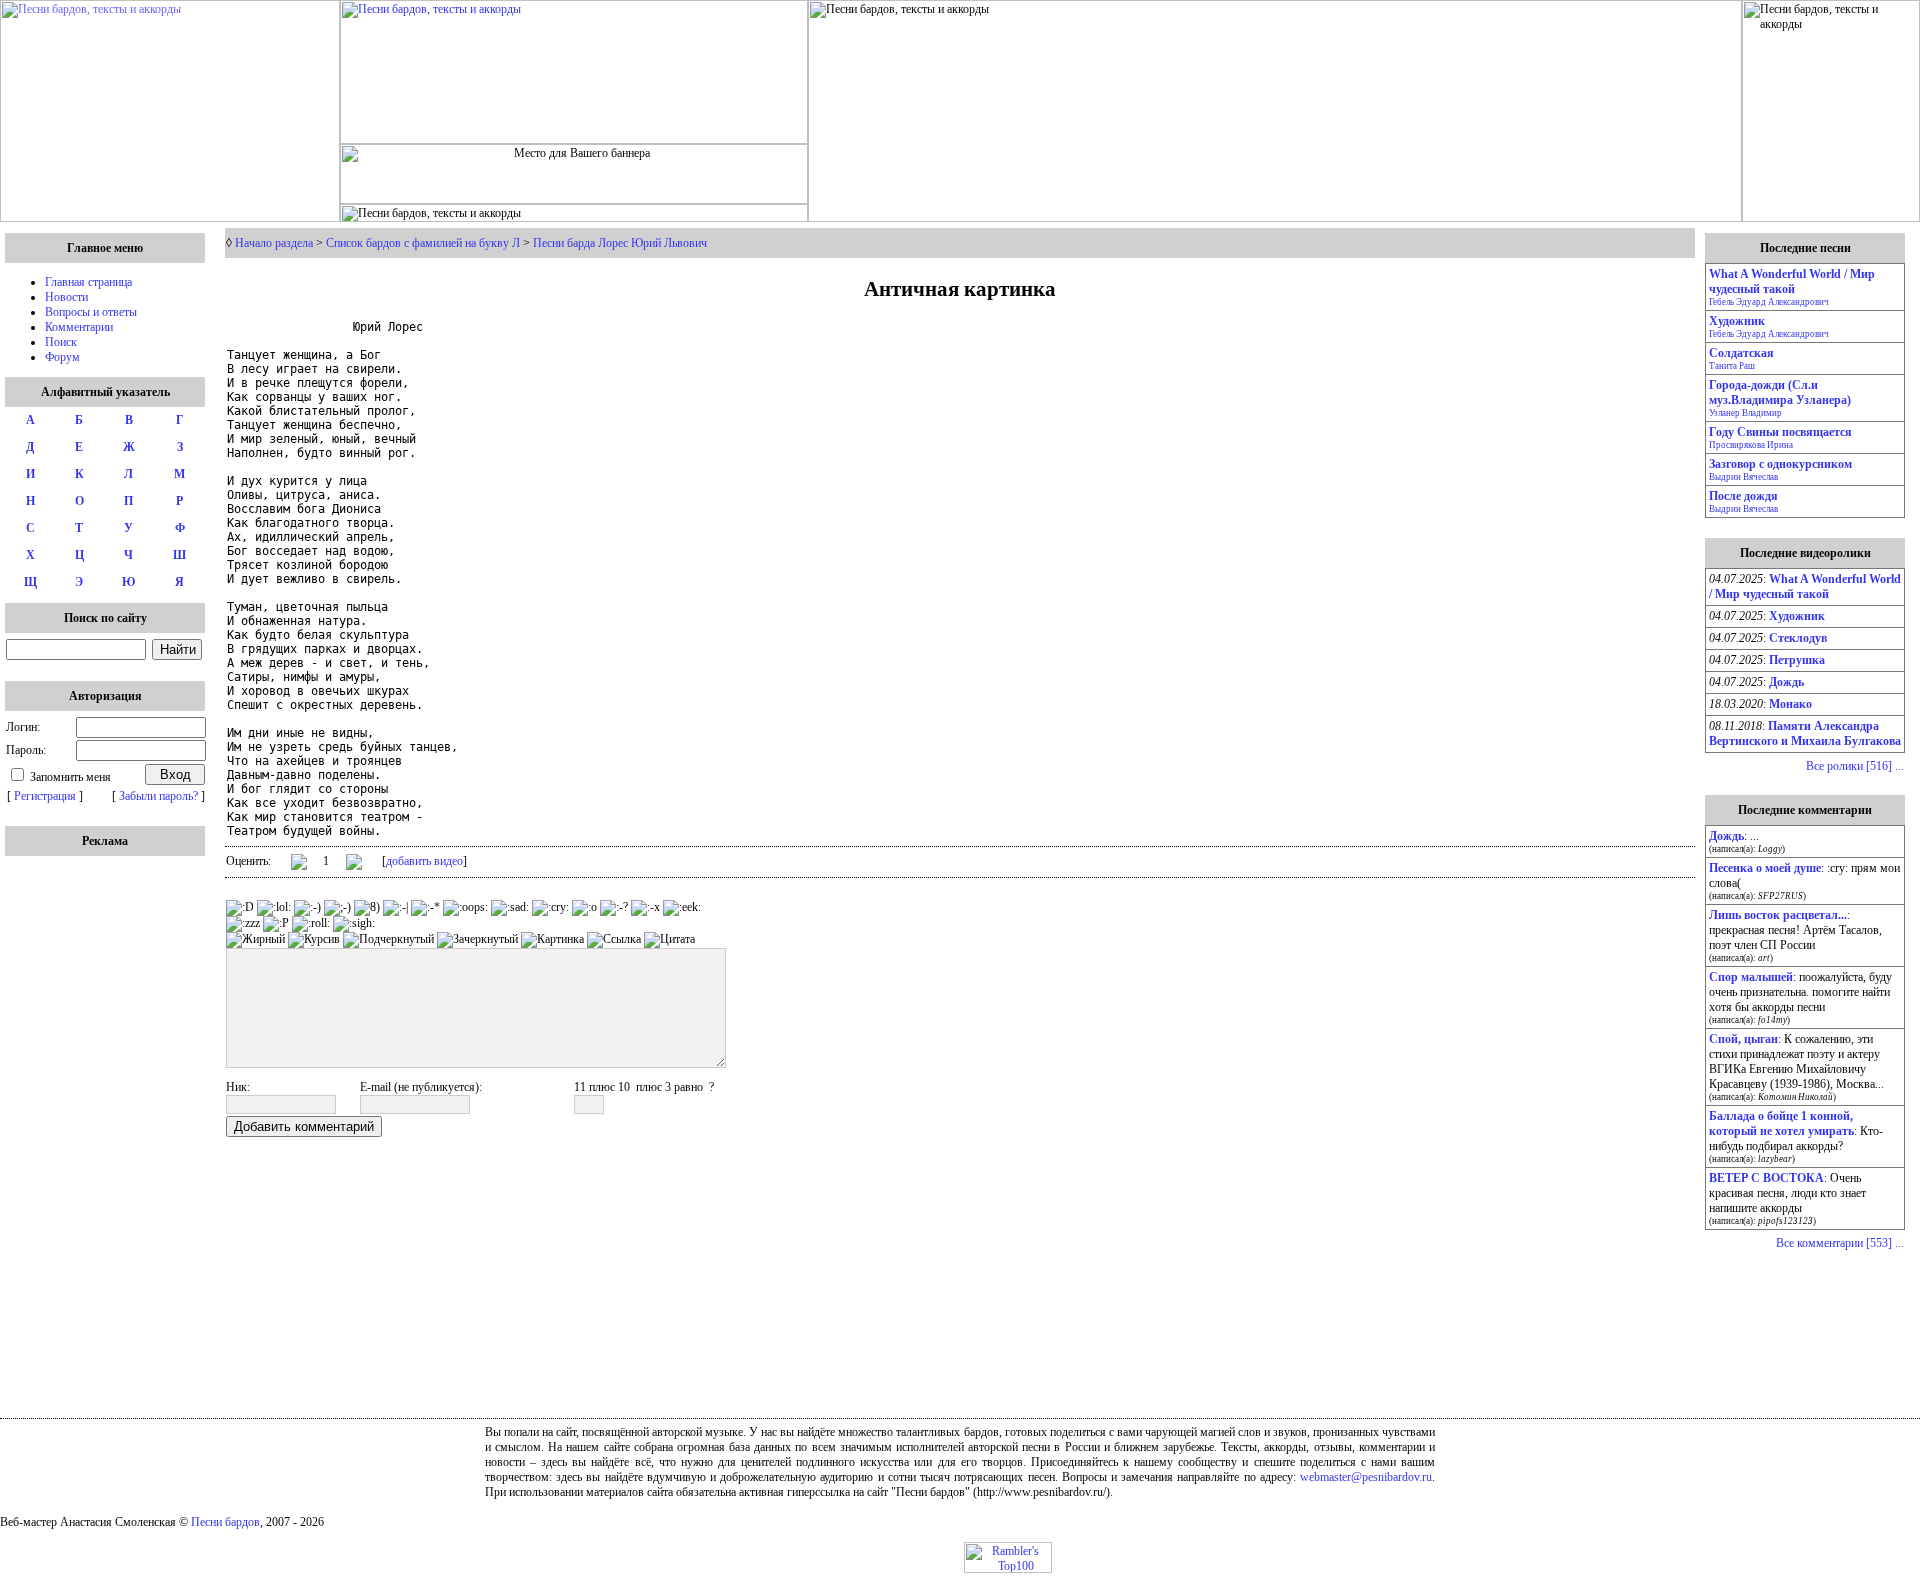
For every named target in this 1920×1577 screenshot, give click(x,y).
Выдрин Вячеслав (1743, 477)
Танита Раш (1732, 366)
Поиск (61, 342)
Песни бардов (225, 1522)
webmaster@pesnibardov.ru (1366, 1477)
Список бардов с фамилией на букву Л (423, 243)
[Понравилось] (299, 865)
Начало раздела (274, 243)
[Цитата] (669, 940)
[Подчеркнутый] (388, 940)
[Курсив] (314, 940)
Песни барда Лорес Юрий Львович (620, 243)
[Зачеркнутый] (477, 940)
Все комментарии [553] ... (1840, 1243)
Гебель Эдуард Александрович (1769, 302)
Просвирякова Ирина (1751, 445)
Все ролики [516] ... (1855, 766)
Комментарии (79, 327)
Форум (62, 357)
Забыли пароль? (158, 796)
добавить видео (424, 861)
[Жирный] (255, 940)
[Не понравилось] (354, 864)
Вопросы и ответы (91, 312)
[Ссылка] (614, 940)
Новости (66, 297)
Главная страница (88, 282)
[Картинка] (552, 940)
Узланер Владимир (1745, 413)
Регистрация (45, 796)
